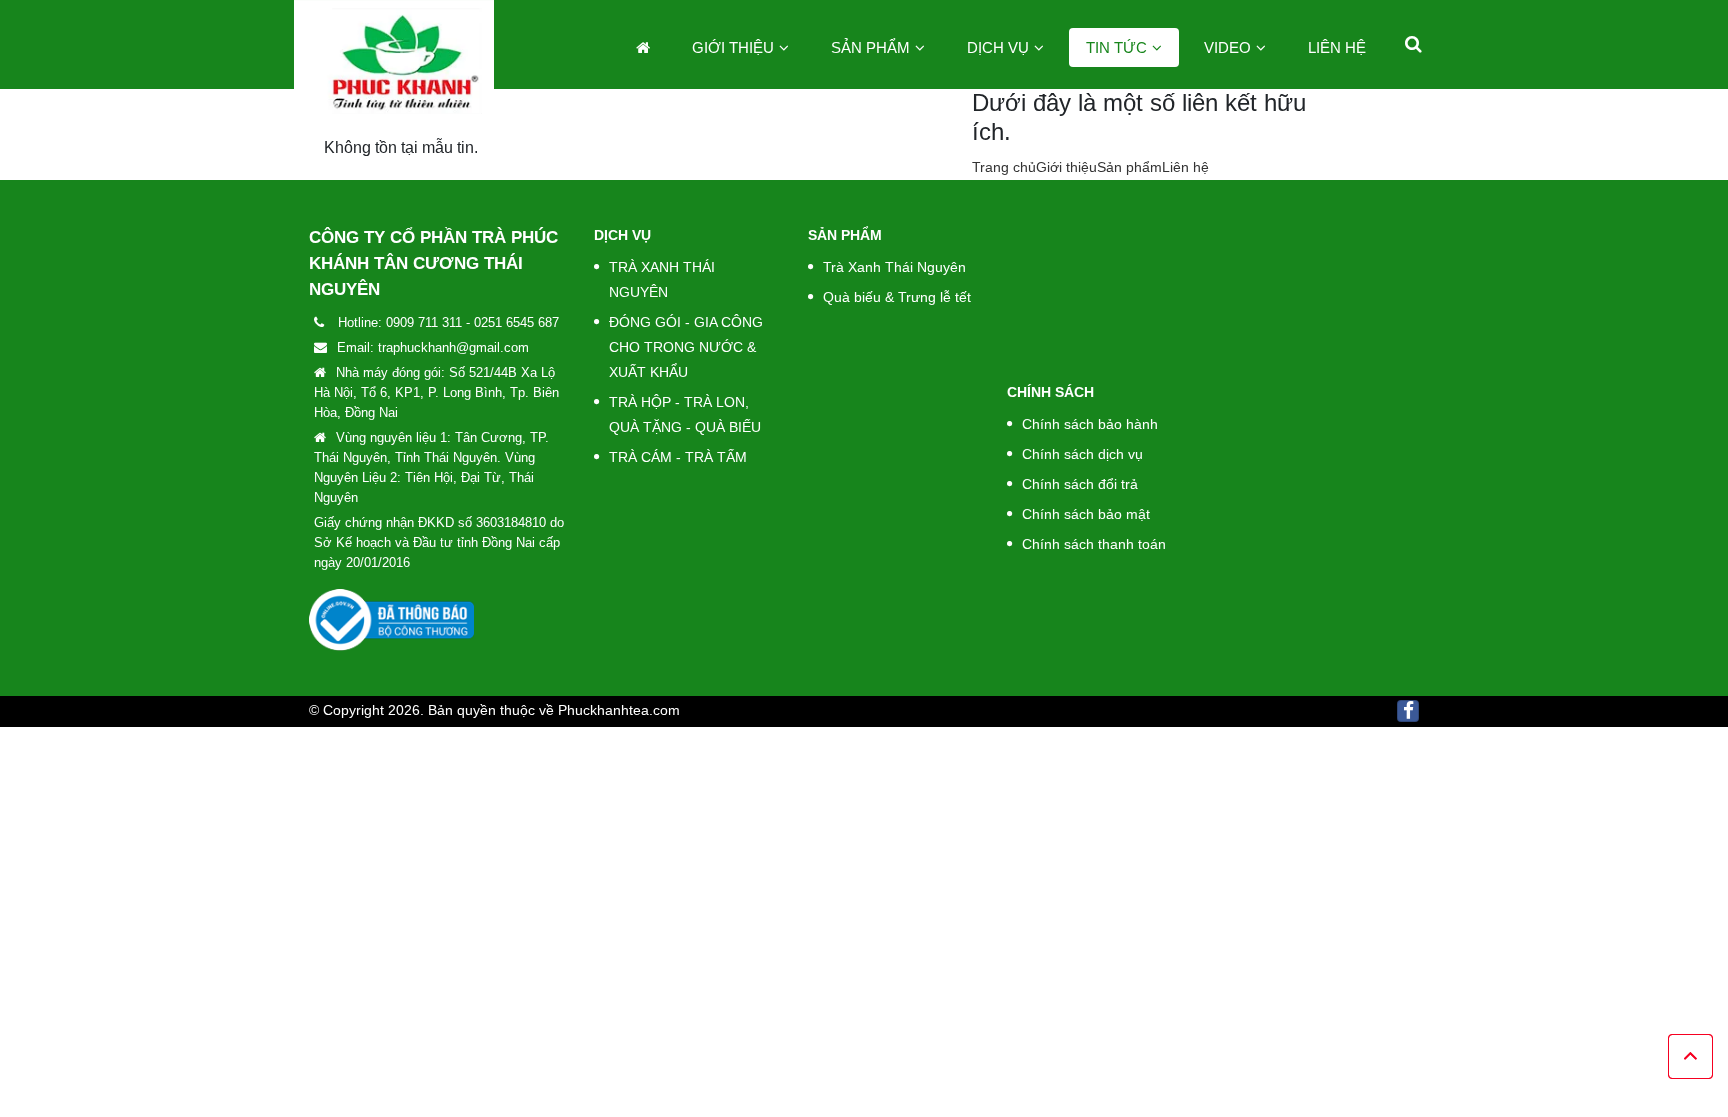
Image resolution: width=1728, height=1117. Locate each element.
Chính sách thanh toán (1094, 544)
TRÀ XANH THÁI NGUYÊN (662, 279)
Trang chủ (1004, 167)
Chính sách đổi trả (1080, 484)
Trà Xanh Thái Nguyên (894, 267)
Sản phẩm (870, 47)
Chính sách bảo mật (1086, 514)
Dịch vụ (998, 47)
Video (1227, 47)
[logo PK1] (394, 61)
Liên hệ (1337, 47)
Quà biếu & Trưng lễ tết (897, 297)
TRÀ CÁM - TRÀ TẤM (678, 457)
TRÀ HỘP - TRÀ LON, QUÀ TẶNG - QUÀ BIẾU (685, 414)
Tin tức (1116, 47)
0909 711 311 (424, 322)
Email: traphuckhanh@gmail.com (433, 347)
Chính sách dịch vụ (1082, 454)
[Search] (1413, 44)
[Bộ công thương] (391, 619)
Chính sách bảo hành (1090, 424)
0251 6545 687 (516, 322)
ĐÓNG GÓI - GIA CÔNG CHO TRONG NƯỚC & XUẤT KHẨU (686, 347)
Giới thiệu (733, 47)
